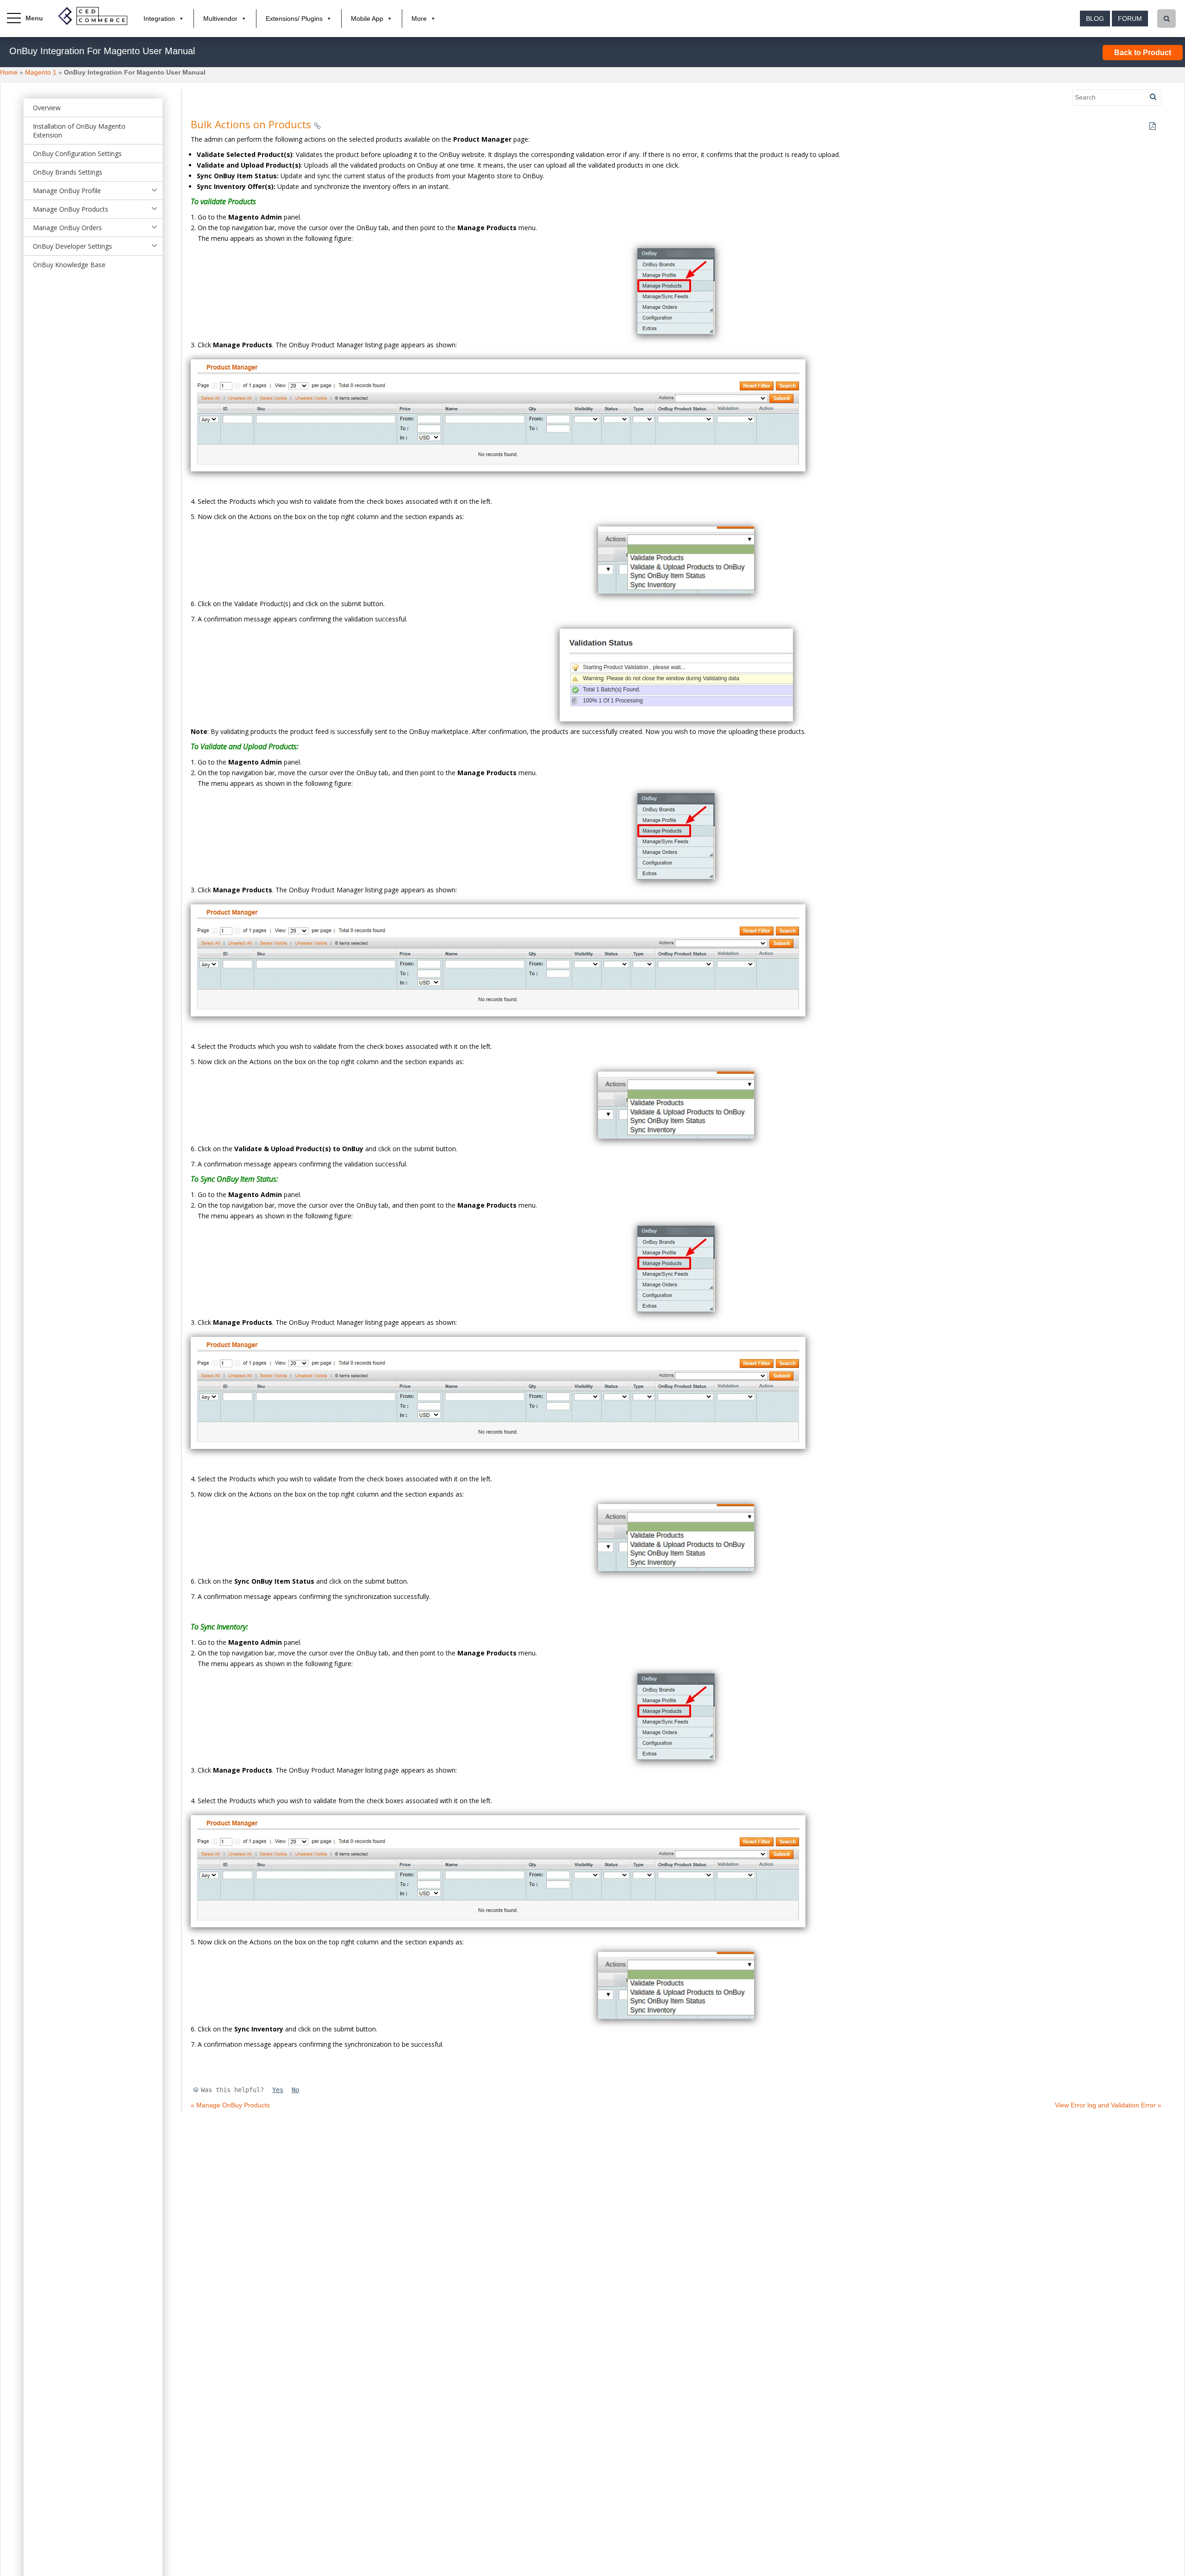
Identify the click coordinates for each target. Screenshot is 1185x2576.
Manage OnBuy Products (71, 209)
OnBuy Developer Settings (72, 246)
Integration (159, 19)
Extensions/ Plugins (294, 19)
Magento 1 (41, 72)
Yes (278, 2090)
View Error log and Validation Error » (1108, 2105)
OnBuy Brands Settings (68, 172)
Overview (47, 108)
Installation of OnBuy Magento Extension (79, 131)
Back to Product (1143, 53)
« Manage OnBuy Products (230, 2105)
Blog (1095, 19)
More (419, 19)
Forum (1130, 19)
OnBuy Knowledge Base (69, 265)
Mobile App (367, 19)
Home (9, 72)
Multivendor (220, 19)
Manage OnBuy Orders (67, 228)
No (295, 2090)
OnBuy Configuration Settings (77, 154)
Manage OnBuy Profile (67, 191)
